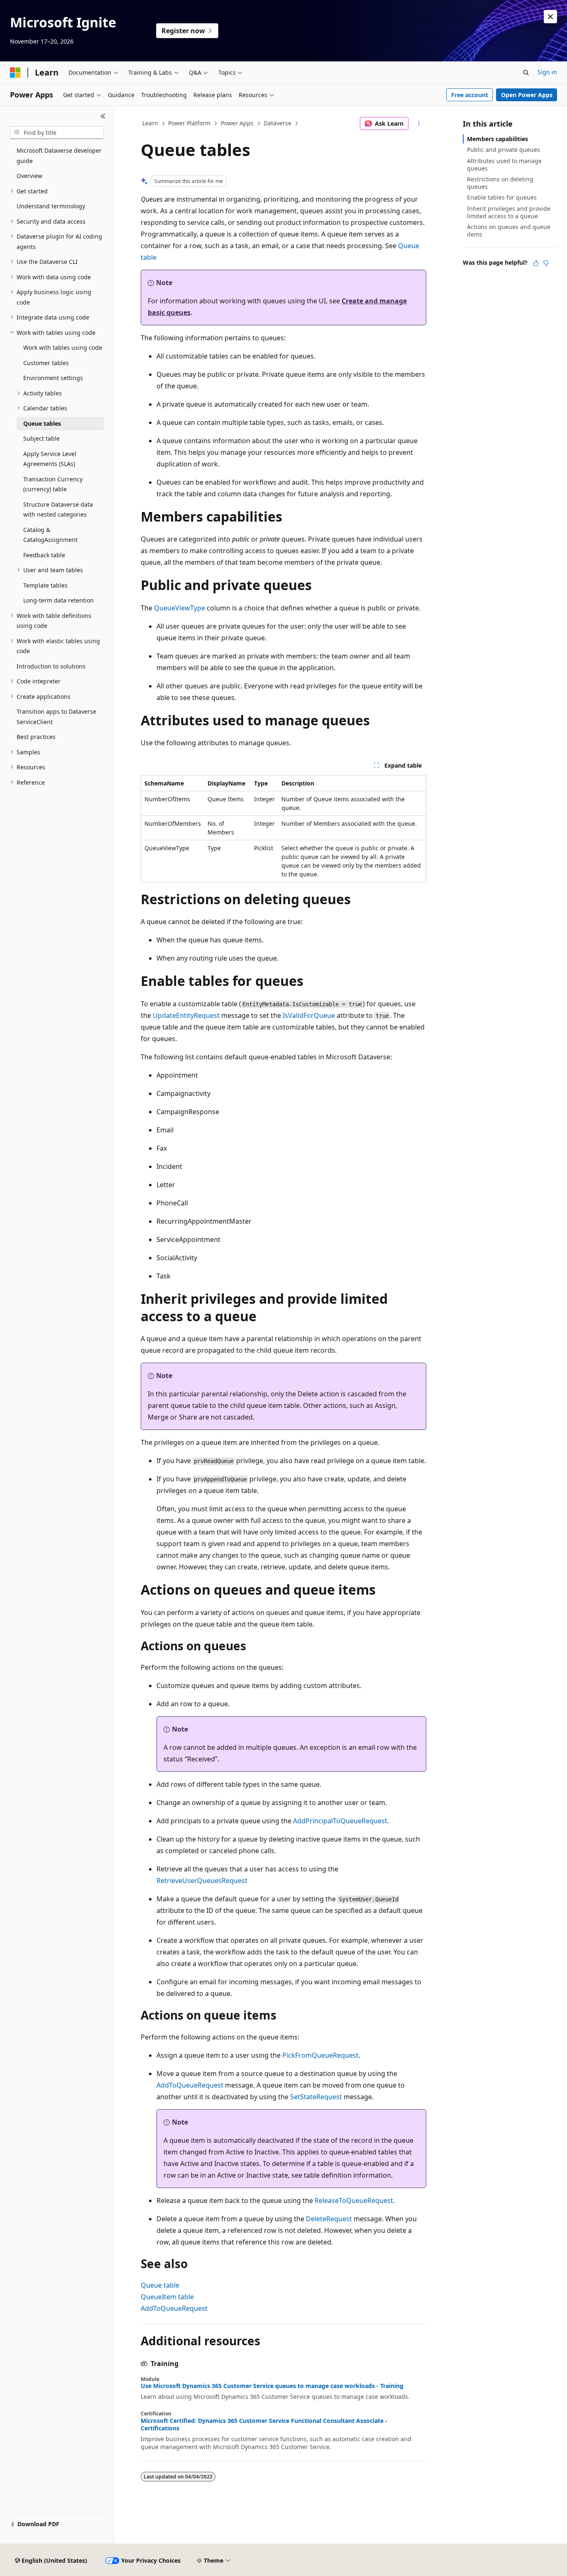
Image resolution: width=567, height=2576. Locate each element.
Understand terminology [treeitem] (51, 206)
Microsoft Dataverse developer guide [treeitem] (59, 156)
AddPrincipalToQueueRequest (340, 1821)
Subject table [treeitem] (42, 438)
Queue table (160, 2285)
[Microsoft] (15, 73)
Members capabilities (497, 139)
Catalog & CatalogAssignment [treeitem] (50, 535)
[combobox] (57, 133)
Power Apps (237, 123)
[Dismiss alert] (550, 17)
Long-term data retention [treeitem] (59, 600)
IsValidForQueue (309, 1015)
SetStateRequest (316, 2097)
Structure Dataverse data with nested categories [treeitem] (58, 510)
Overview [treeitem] (29, 176)
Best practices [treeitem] (36, 737)
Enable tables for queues (502, 197)
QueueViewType (180, 608)
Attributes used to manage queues (504, 165)
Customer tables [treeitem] (46, 363)
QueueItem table (167, 2297)
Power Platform (189, 123)
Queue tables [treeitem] (42, 423)
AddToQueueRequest (190, 2085)
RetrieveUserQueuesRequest (202, 1881)
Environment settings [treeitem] (53, 378)
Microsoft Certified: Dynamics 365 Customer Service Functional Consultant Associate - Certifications (264, 2425)
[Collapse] (103, 116)
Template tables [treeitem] (45, 585)
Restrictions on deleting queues (500, 183)
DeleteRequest (329, 2219)
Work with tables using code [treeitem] (63, 348)
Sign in (547, 72)
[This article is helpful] (536, 263)
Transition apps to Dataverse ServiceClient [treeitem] (56, 717)
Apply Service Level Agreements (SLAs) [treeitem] (50, 459)
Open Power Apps (527, 95)
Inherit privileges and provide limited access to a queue (509, 212)
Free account (470, 95)
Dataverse (277, 123)
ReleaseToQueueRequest (354, 2200)
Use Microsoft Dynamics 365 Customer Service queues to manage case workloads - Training (272, 2386)
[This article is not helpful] (546, 263)
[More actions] (419, 124)
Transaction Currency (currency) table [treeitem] (53, 484)
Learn (150, 123)
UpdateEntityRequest (186, 1015)
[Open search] (526, 73)
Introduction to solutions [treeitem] (51, 666)
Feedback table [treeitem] (44, 555)
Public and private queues (503, 150)
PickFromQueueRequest (320, 2055)
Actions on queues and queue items (509, 231)
